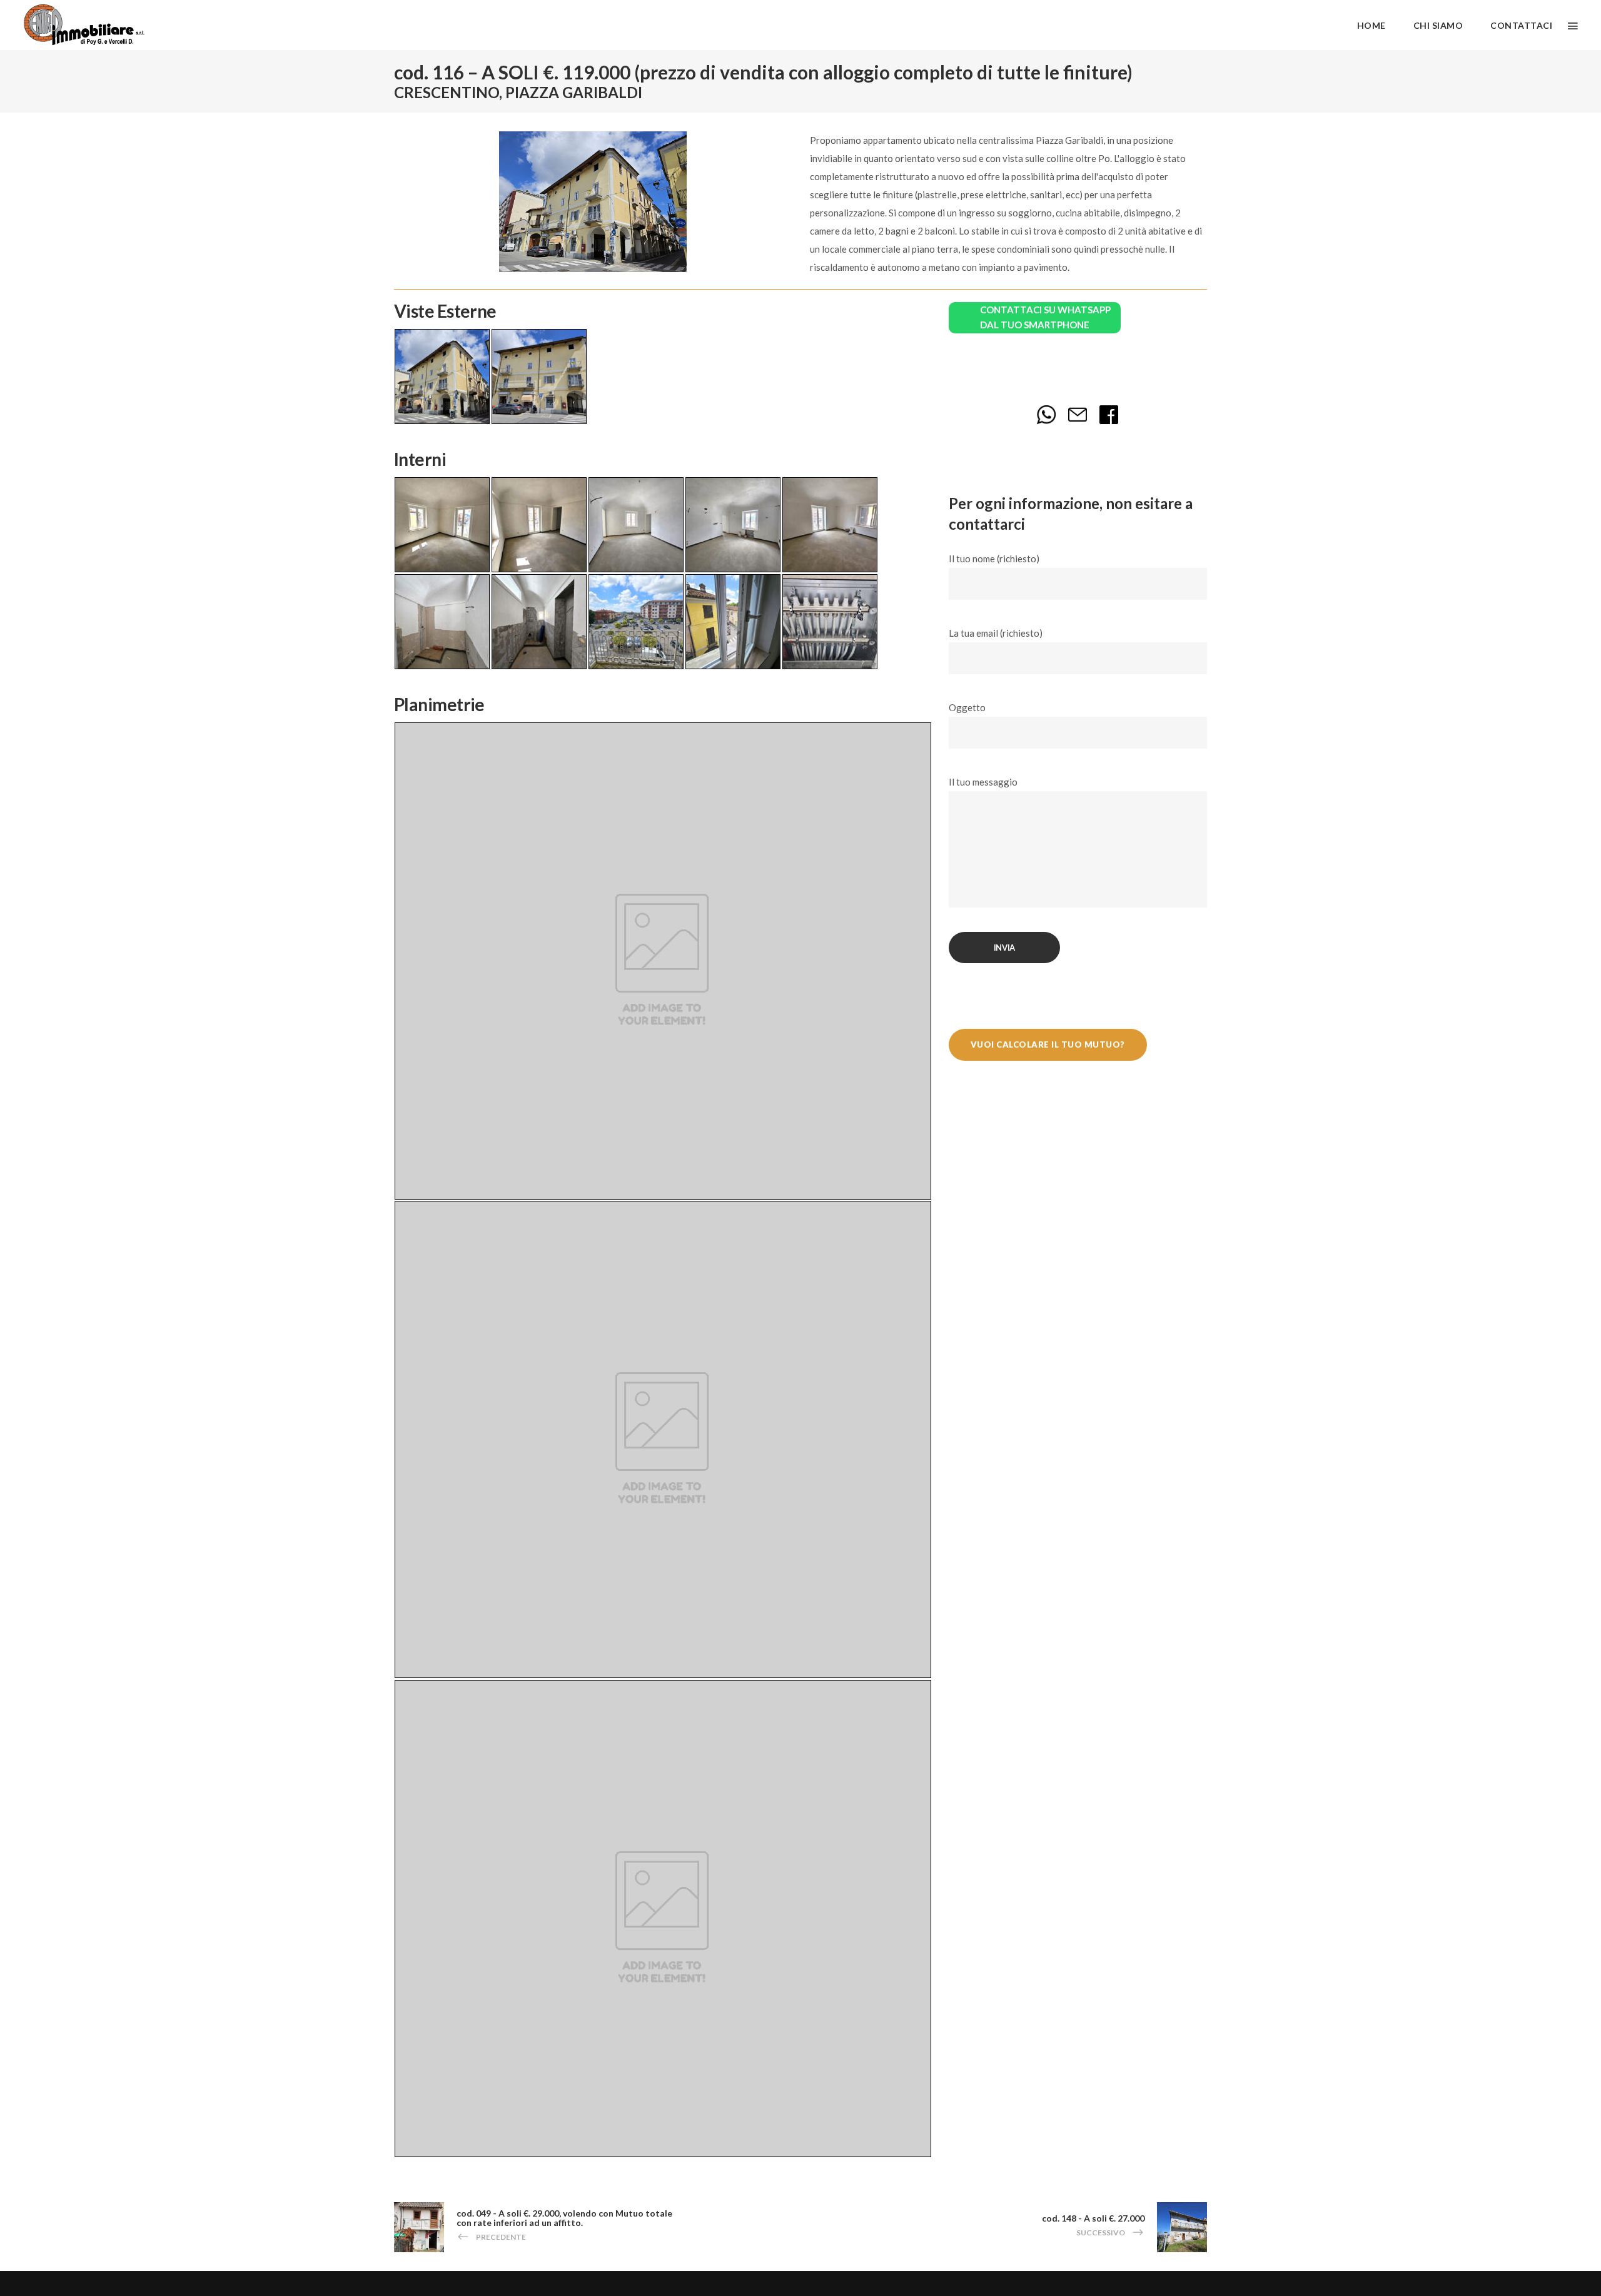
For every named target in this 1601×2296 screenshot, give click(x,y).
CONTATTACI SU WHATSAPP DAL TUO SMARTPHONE (1045, 317)
